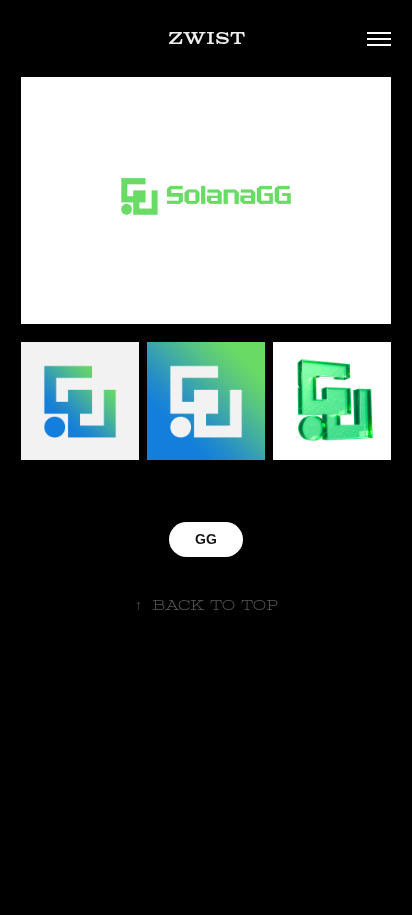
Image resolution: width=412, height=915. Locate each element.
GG (206, 539)
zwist (206, 38)
